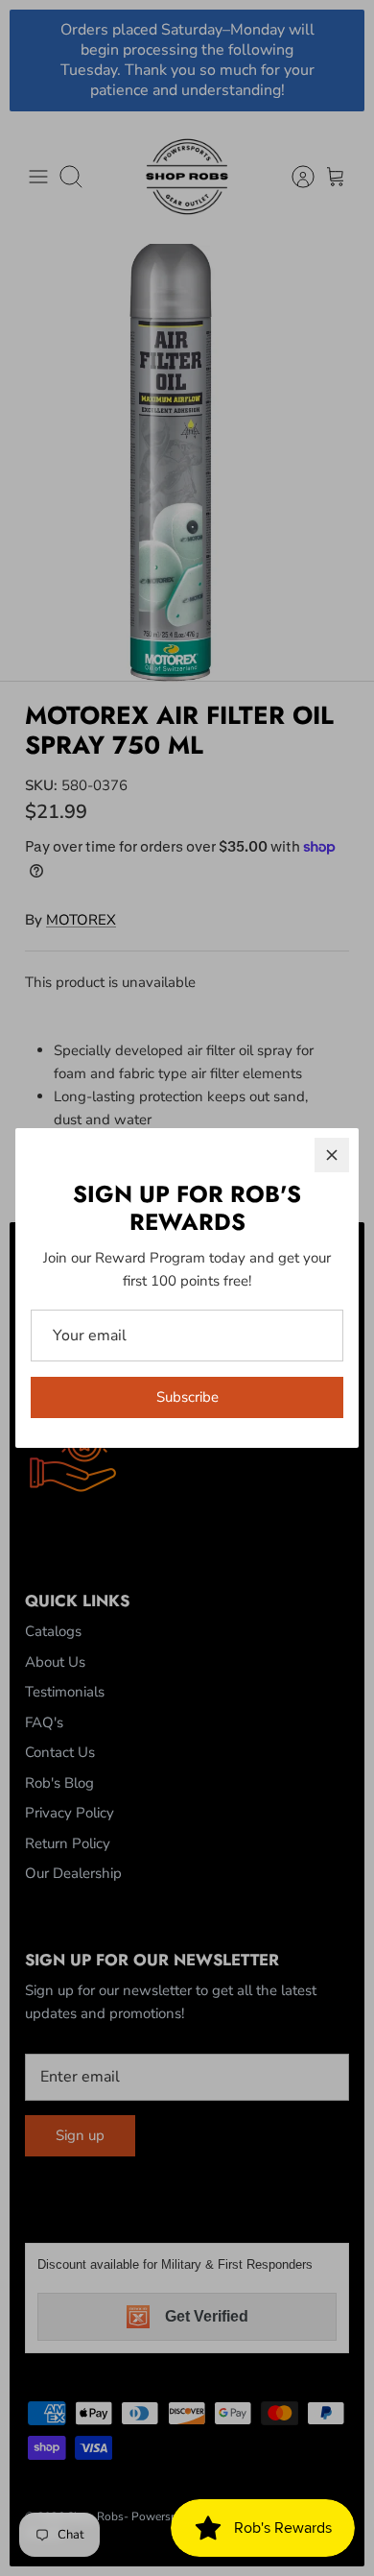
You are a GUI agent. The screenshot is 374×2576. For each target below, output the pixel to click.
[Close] (332, 1155)
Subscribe (187, 1397)
